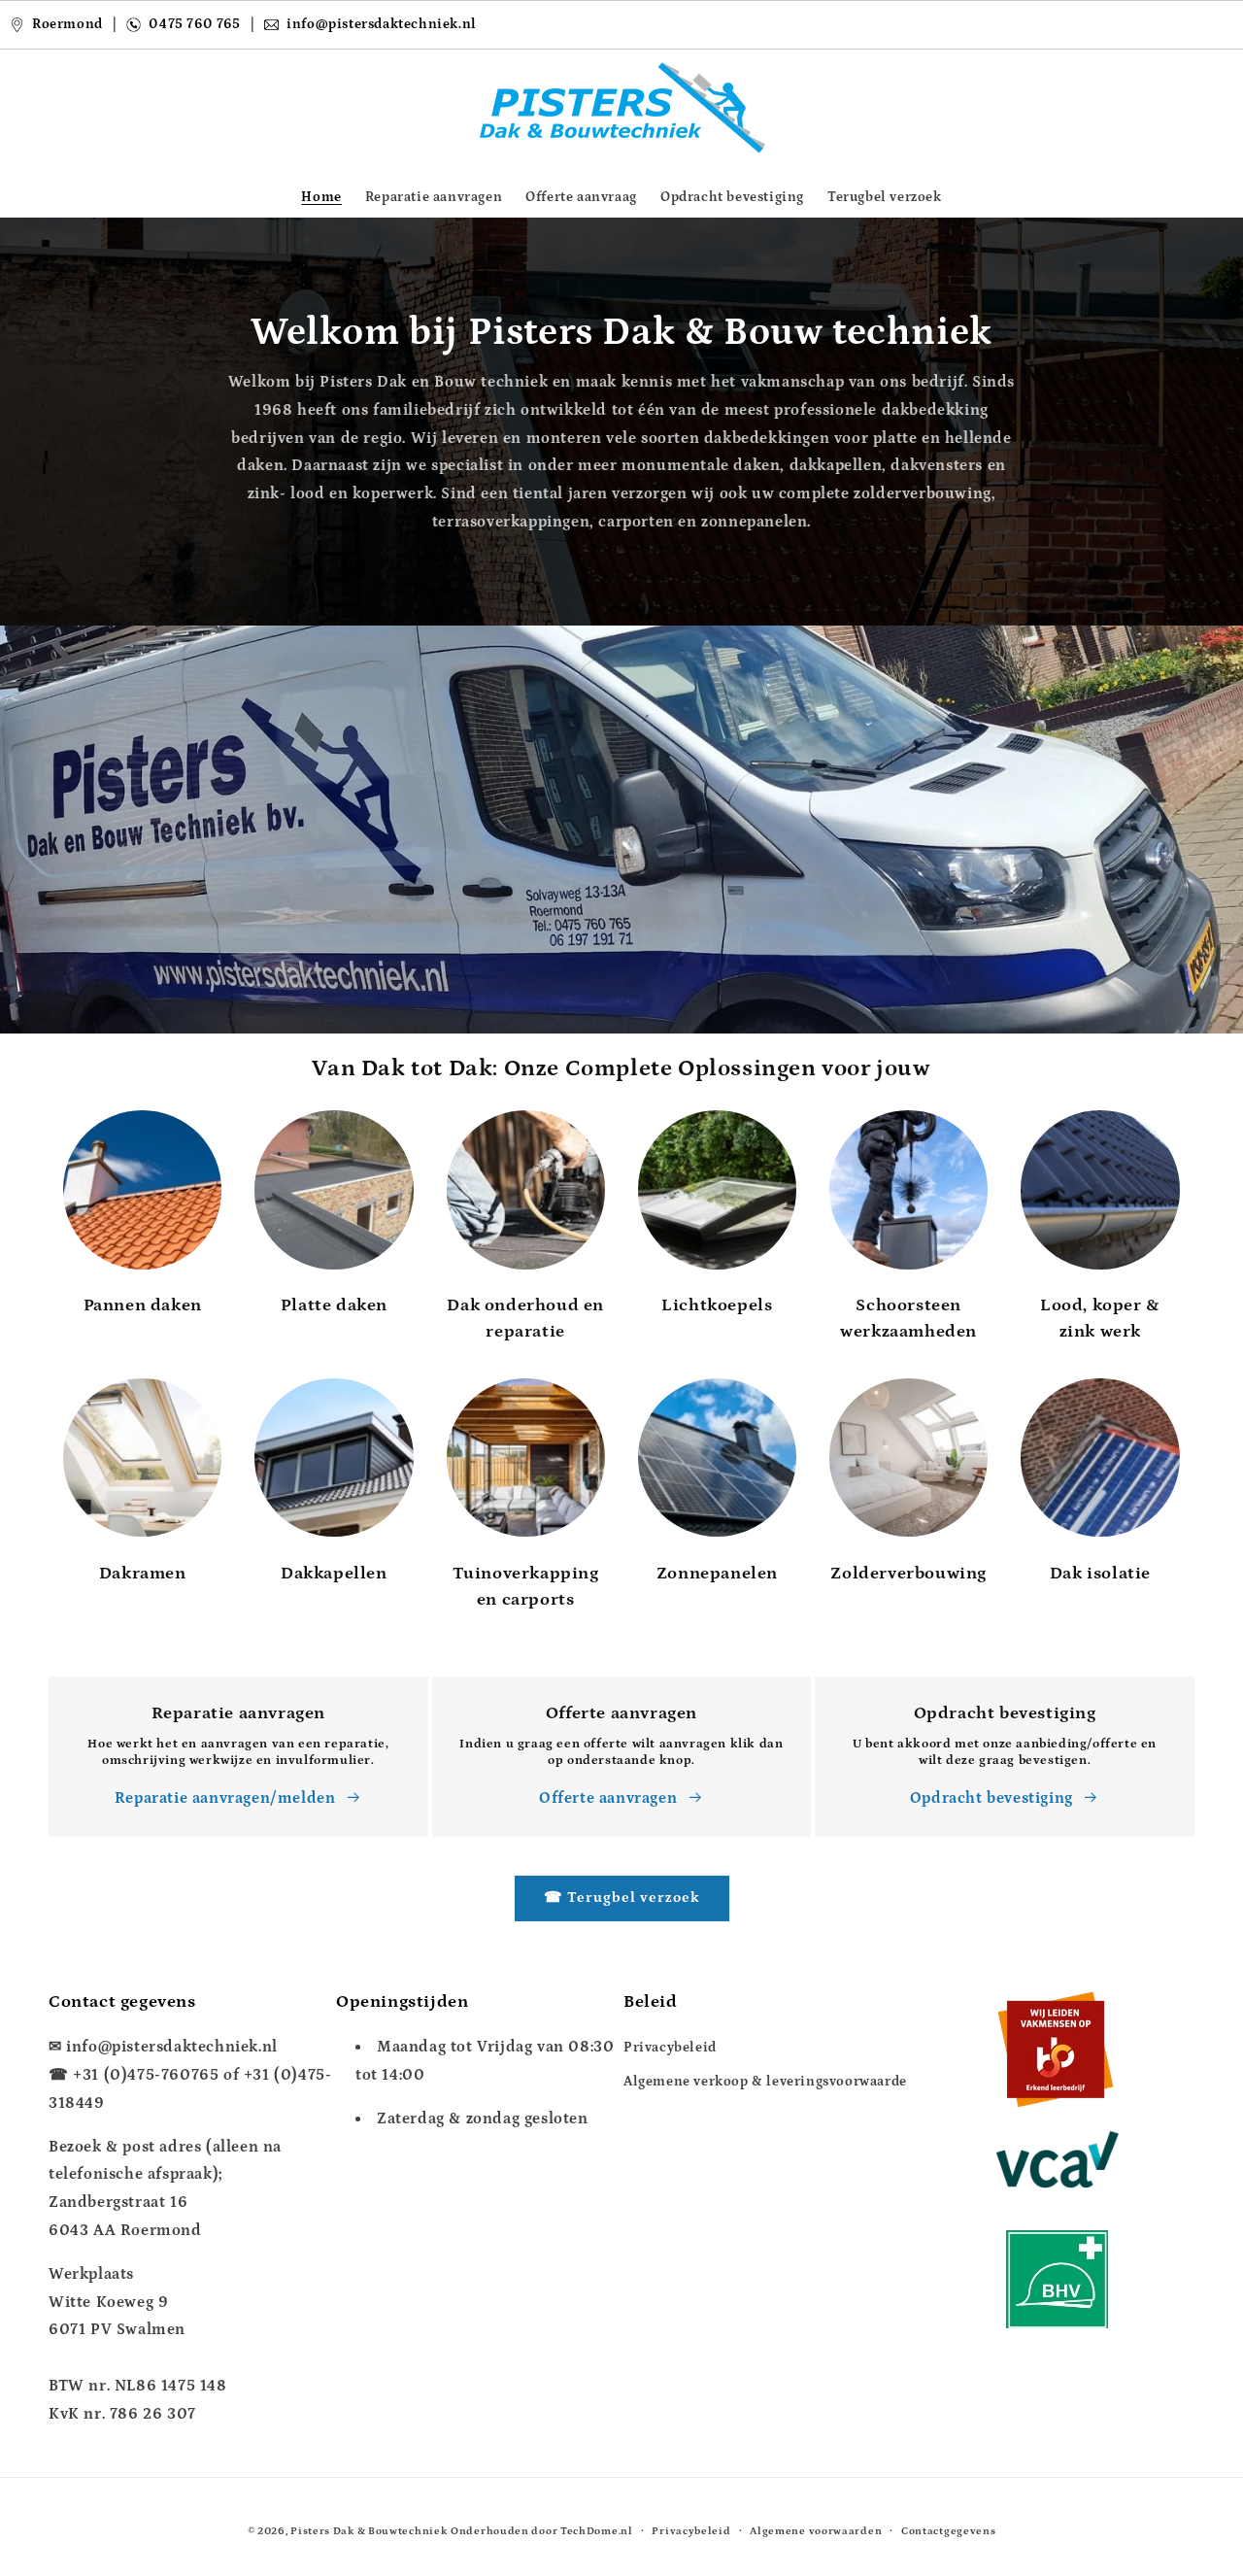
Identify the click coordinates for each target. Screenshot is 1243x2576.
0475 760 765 (194, 24)
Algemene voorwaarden (816, 2530)
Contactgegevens (949, 2530)
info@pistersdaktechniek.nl (383, 24)
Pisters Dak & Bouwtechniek (369, 2531)
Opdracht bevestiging (991, 1798)
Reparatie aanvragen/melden (225, 1798)
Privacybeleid (670, 2048)
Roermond (67, 24)
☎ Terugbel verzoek (622, 1898)
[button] (70, 108)
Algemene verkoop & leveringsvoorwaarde (765, 2082)
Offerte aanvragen (608, 1798)
